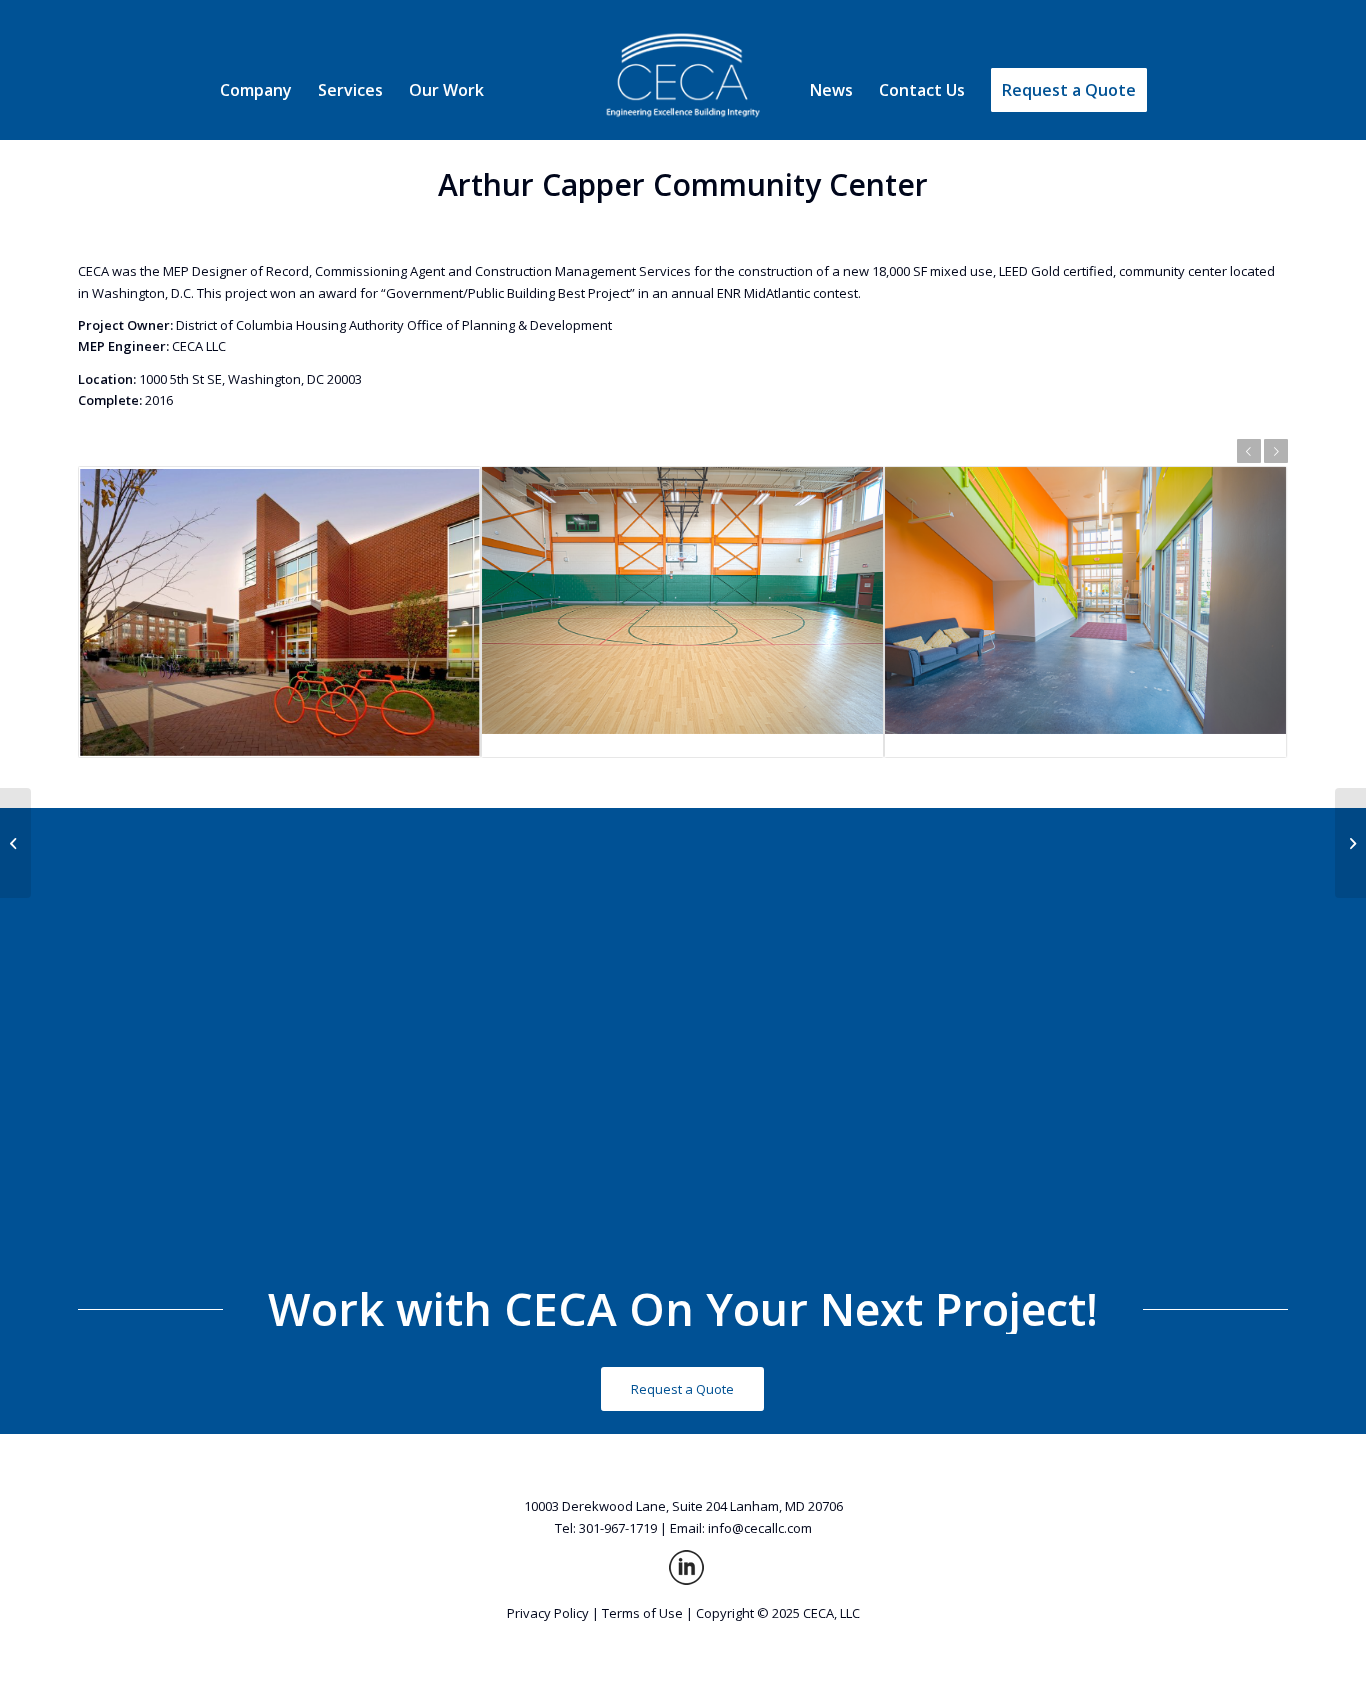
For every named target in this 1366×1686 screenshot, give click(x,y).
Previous (1249, 451)
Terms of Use (642, 1613)
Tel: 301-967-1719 (606, 1528)
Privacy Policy (548, 1613)
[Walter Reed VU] (15, 843)
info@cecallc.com (760, 1528)
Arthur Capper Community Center (683, 184)
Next (1276, 451)
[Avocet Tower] (1350, 843)
